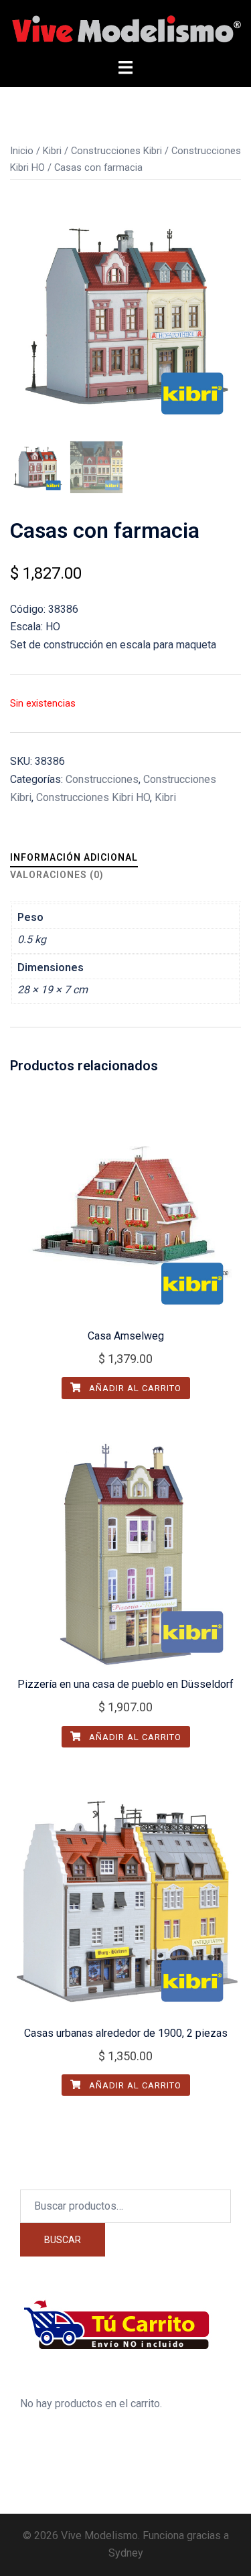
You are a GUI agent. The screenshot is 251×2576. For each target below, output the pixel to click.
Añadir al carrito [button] (134, 1388)
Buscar (63, 2240)
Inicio (22, 151)
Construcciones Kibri (116, 151)
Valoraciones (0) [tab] (57, 875)
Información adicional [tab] (74, 857)
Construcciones (102, 779)
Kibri (52, 151)
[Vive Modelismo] (125, 28)
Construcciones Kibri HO (93, 797)
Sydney (126, 2553)
